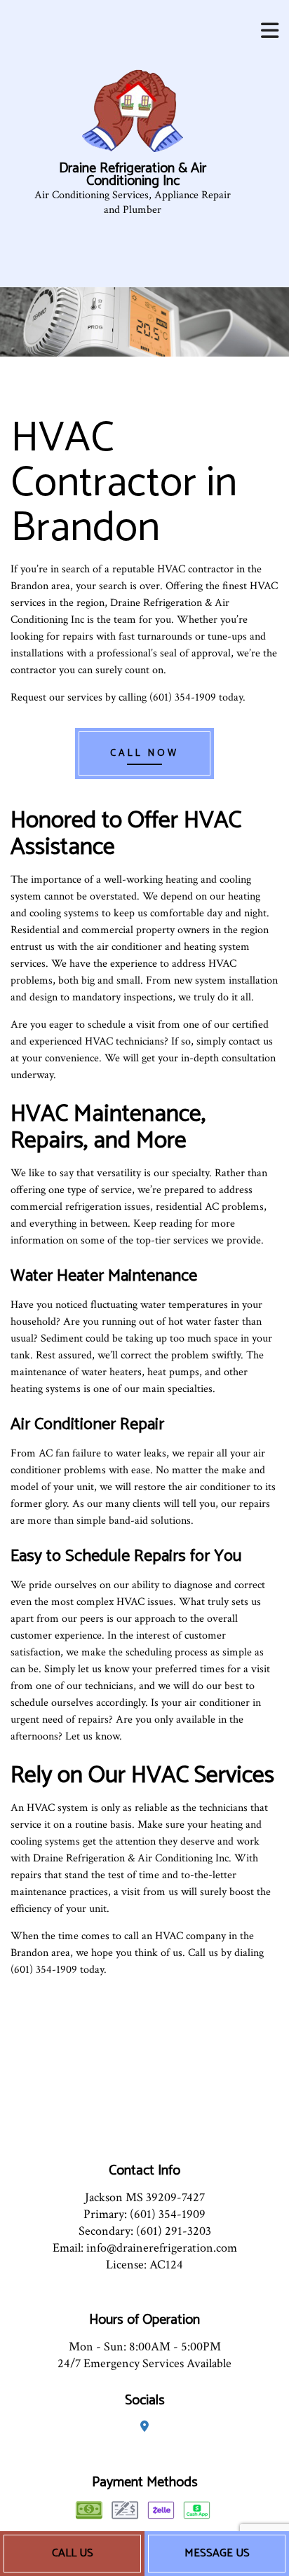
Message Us (217, 2553)
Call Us (73, 2553)
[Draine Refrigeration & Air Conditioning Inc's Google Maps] (144, 2427)
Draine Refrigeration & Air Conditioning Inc (133, 175)
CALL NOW (144, 753)
